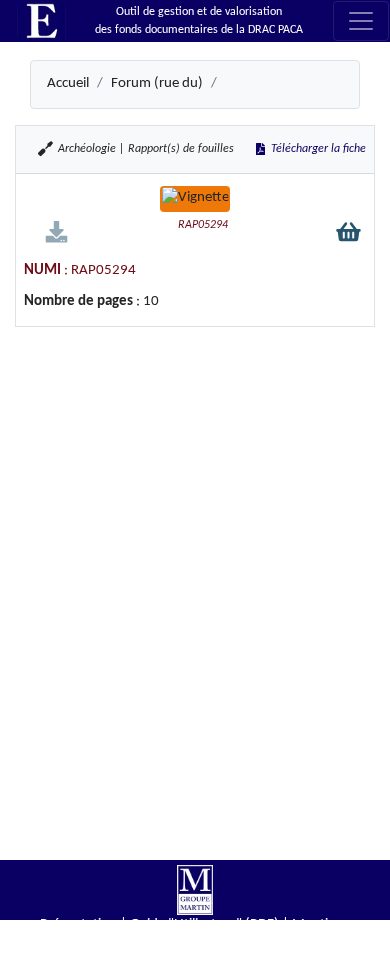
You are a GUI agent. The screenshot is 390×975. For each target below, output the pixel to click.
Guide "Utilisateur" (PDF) (204, 924)
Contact (221, 944)
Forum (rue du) (157, 83)
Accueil (68, 83)
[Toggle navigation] (361, 21)
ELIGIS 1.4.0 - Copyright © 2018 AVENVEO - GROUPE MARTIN (195, 965)
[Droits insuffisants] (56, 231)
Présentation (78, 924)
